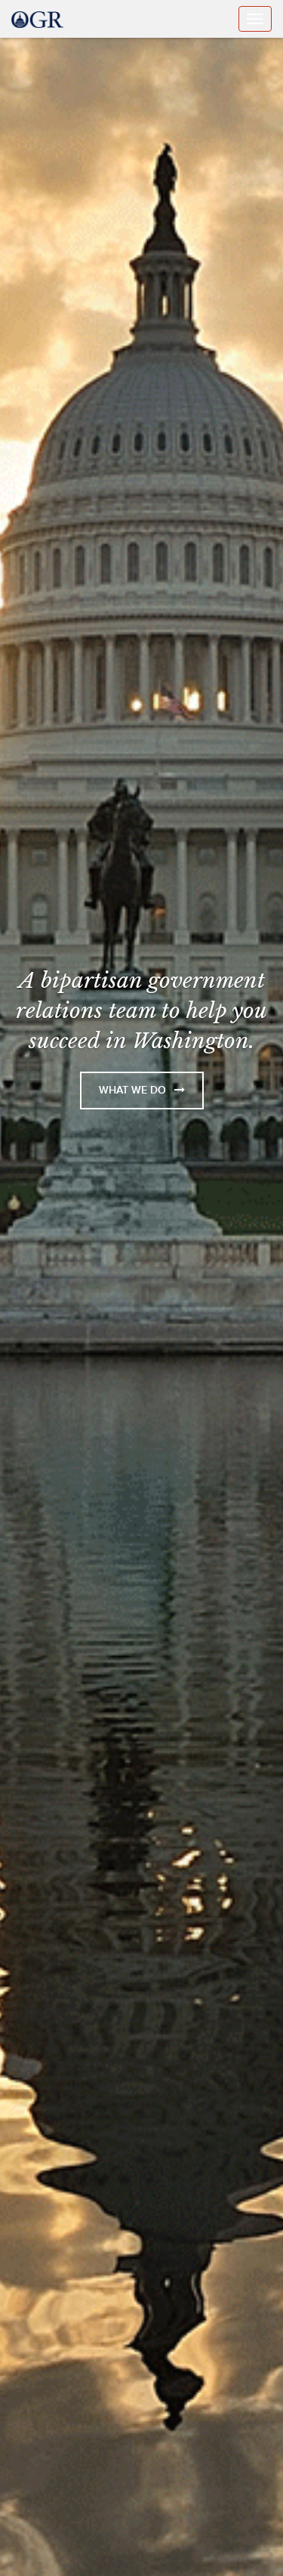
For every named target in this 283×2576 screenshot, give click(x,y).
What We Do (134, 1090)
